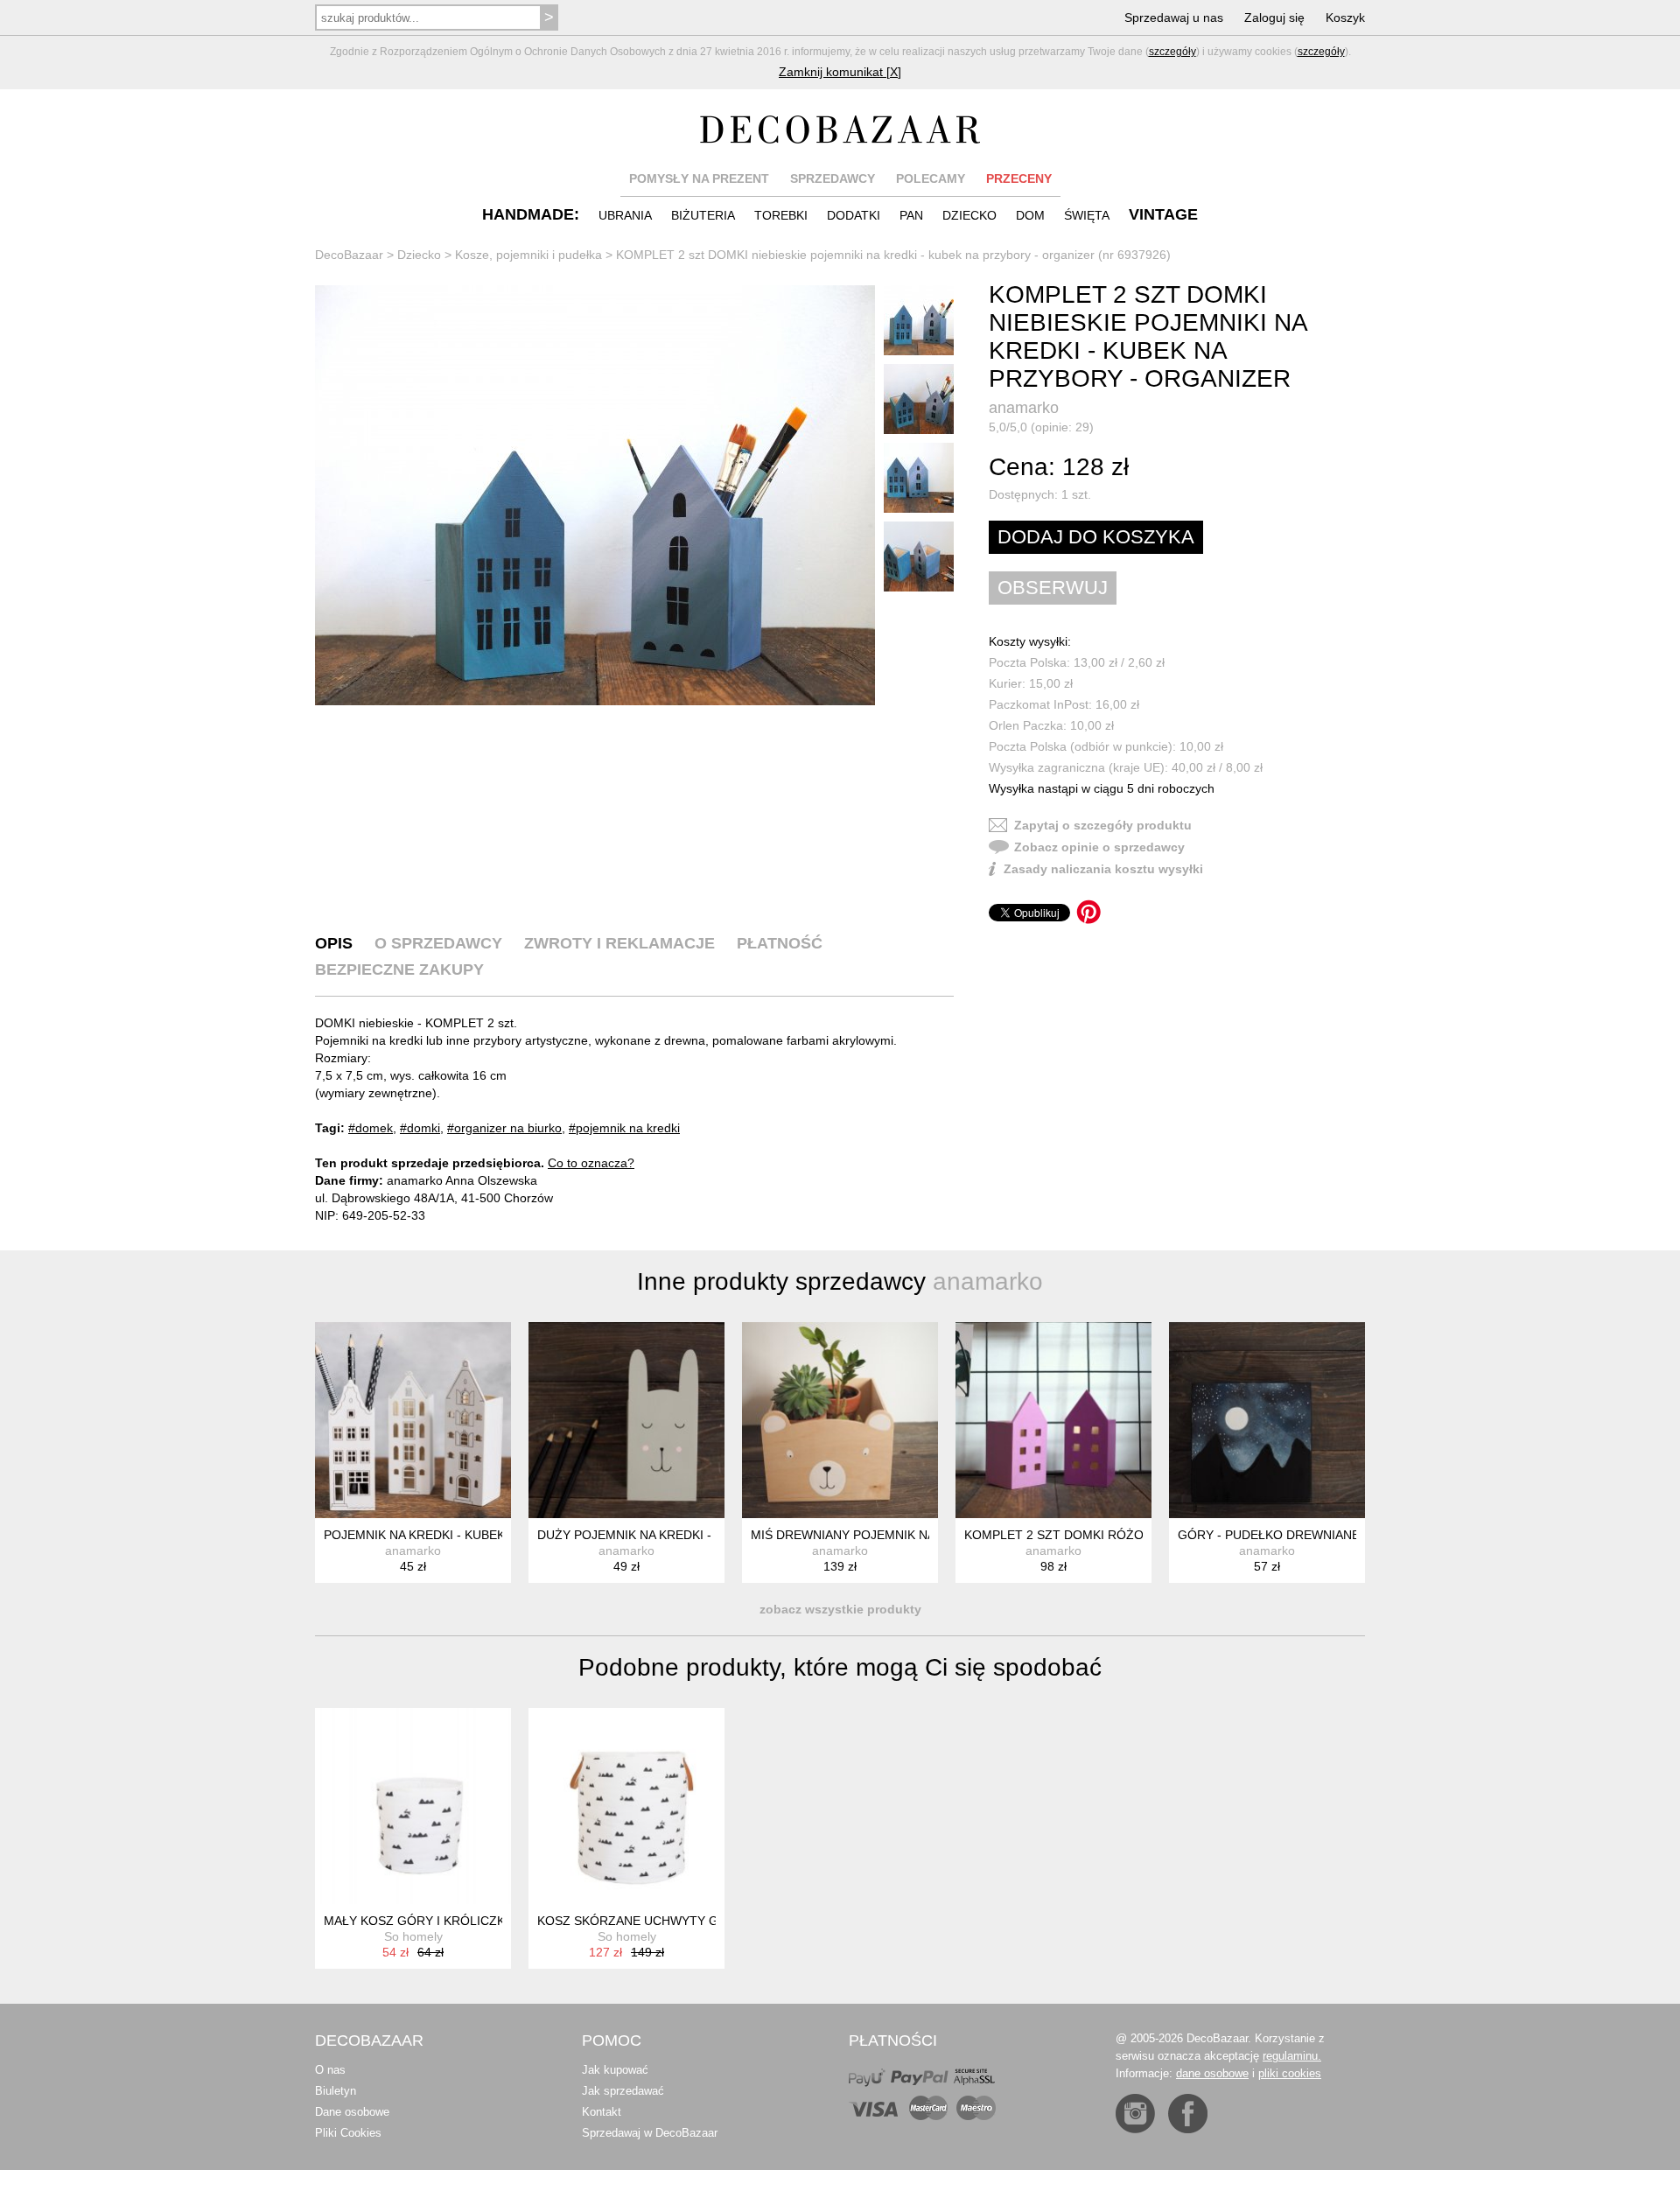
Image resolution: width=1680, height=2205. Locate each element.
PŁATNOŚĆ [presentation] (780, 943)
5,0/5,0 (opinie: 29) (1041, 427)
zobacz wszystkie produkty (840, 1609)
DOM (1030, 215)
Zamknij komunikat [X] (840, 72)
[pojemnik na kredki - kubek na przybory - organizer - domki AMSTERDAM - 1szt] (413, 1420)
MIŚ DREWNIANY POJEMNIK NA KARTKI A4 (875, 1535)
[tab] (334, 943)
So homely (413, 1936)
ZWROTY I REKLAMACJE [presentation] (619, 943)
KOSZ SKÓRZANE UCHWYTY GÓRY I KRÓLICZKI (679, 1921)
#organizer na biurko (504, 1128)
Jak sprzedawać (623, 2091)
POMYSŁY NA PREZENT (699, 178)
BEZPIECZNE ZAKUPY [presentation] (399, 969)
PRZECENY (1019, 178)
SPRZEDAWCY (833, 178)
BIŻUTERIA (703, 215)
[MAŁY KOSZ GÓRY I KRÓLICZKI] (413, 1806)
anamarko (1024, 408)
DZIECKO (969, 215)
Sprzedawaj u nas (1174, 17)
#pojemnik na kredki (624, 1128)
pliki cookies (1290, 2073)
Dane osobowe (352, 2112)
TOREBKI (781, 215)
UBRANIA (625, 215)
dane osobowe (1212, 2073)
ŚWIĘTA (1087, 215)
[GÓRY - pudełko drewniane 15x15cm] (1267, 1420)
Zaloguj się (1274, 17)
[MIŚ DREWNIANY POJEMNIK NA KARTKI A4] (840, 1420)
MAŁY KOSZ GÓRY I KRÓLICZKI (416, 1921)
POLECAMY (931, 178)
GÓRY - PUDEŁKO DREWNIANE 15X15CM (1298, 1535)
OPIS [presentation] (334, 943)
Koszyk (1345, 17)
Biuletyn (336, 2091)
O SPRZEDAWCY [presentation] (438, 943)
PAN (911, 215)
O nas (330, 2070)
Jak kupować (615, 2070)
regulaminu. (1292, 2056)
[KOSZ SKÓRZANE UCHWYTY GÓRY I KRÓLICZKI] (626, 1806)
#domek (371, 1128)
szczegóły (1172, 52)
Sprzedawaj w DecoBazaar (650, 2133)
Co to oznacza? (591, 1163)
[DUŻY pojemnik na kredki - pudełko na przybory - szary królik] (626, 1420)
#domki (420, 1128)
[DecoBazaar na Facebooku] (1188, 2114)
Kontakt (602, 2112)
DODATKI (854, 215)
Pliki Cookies (348, 2133)
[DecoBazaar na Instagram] (1135, 2114)
